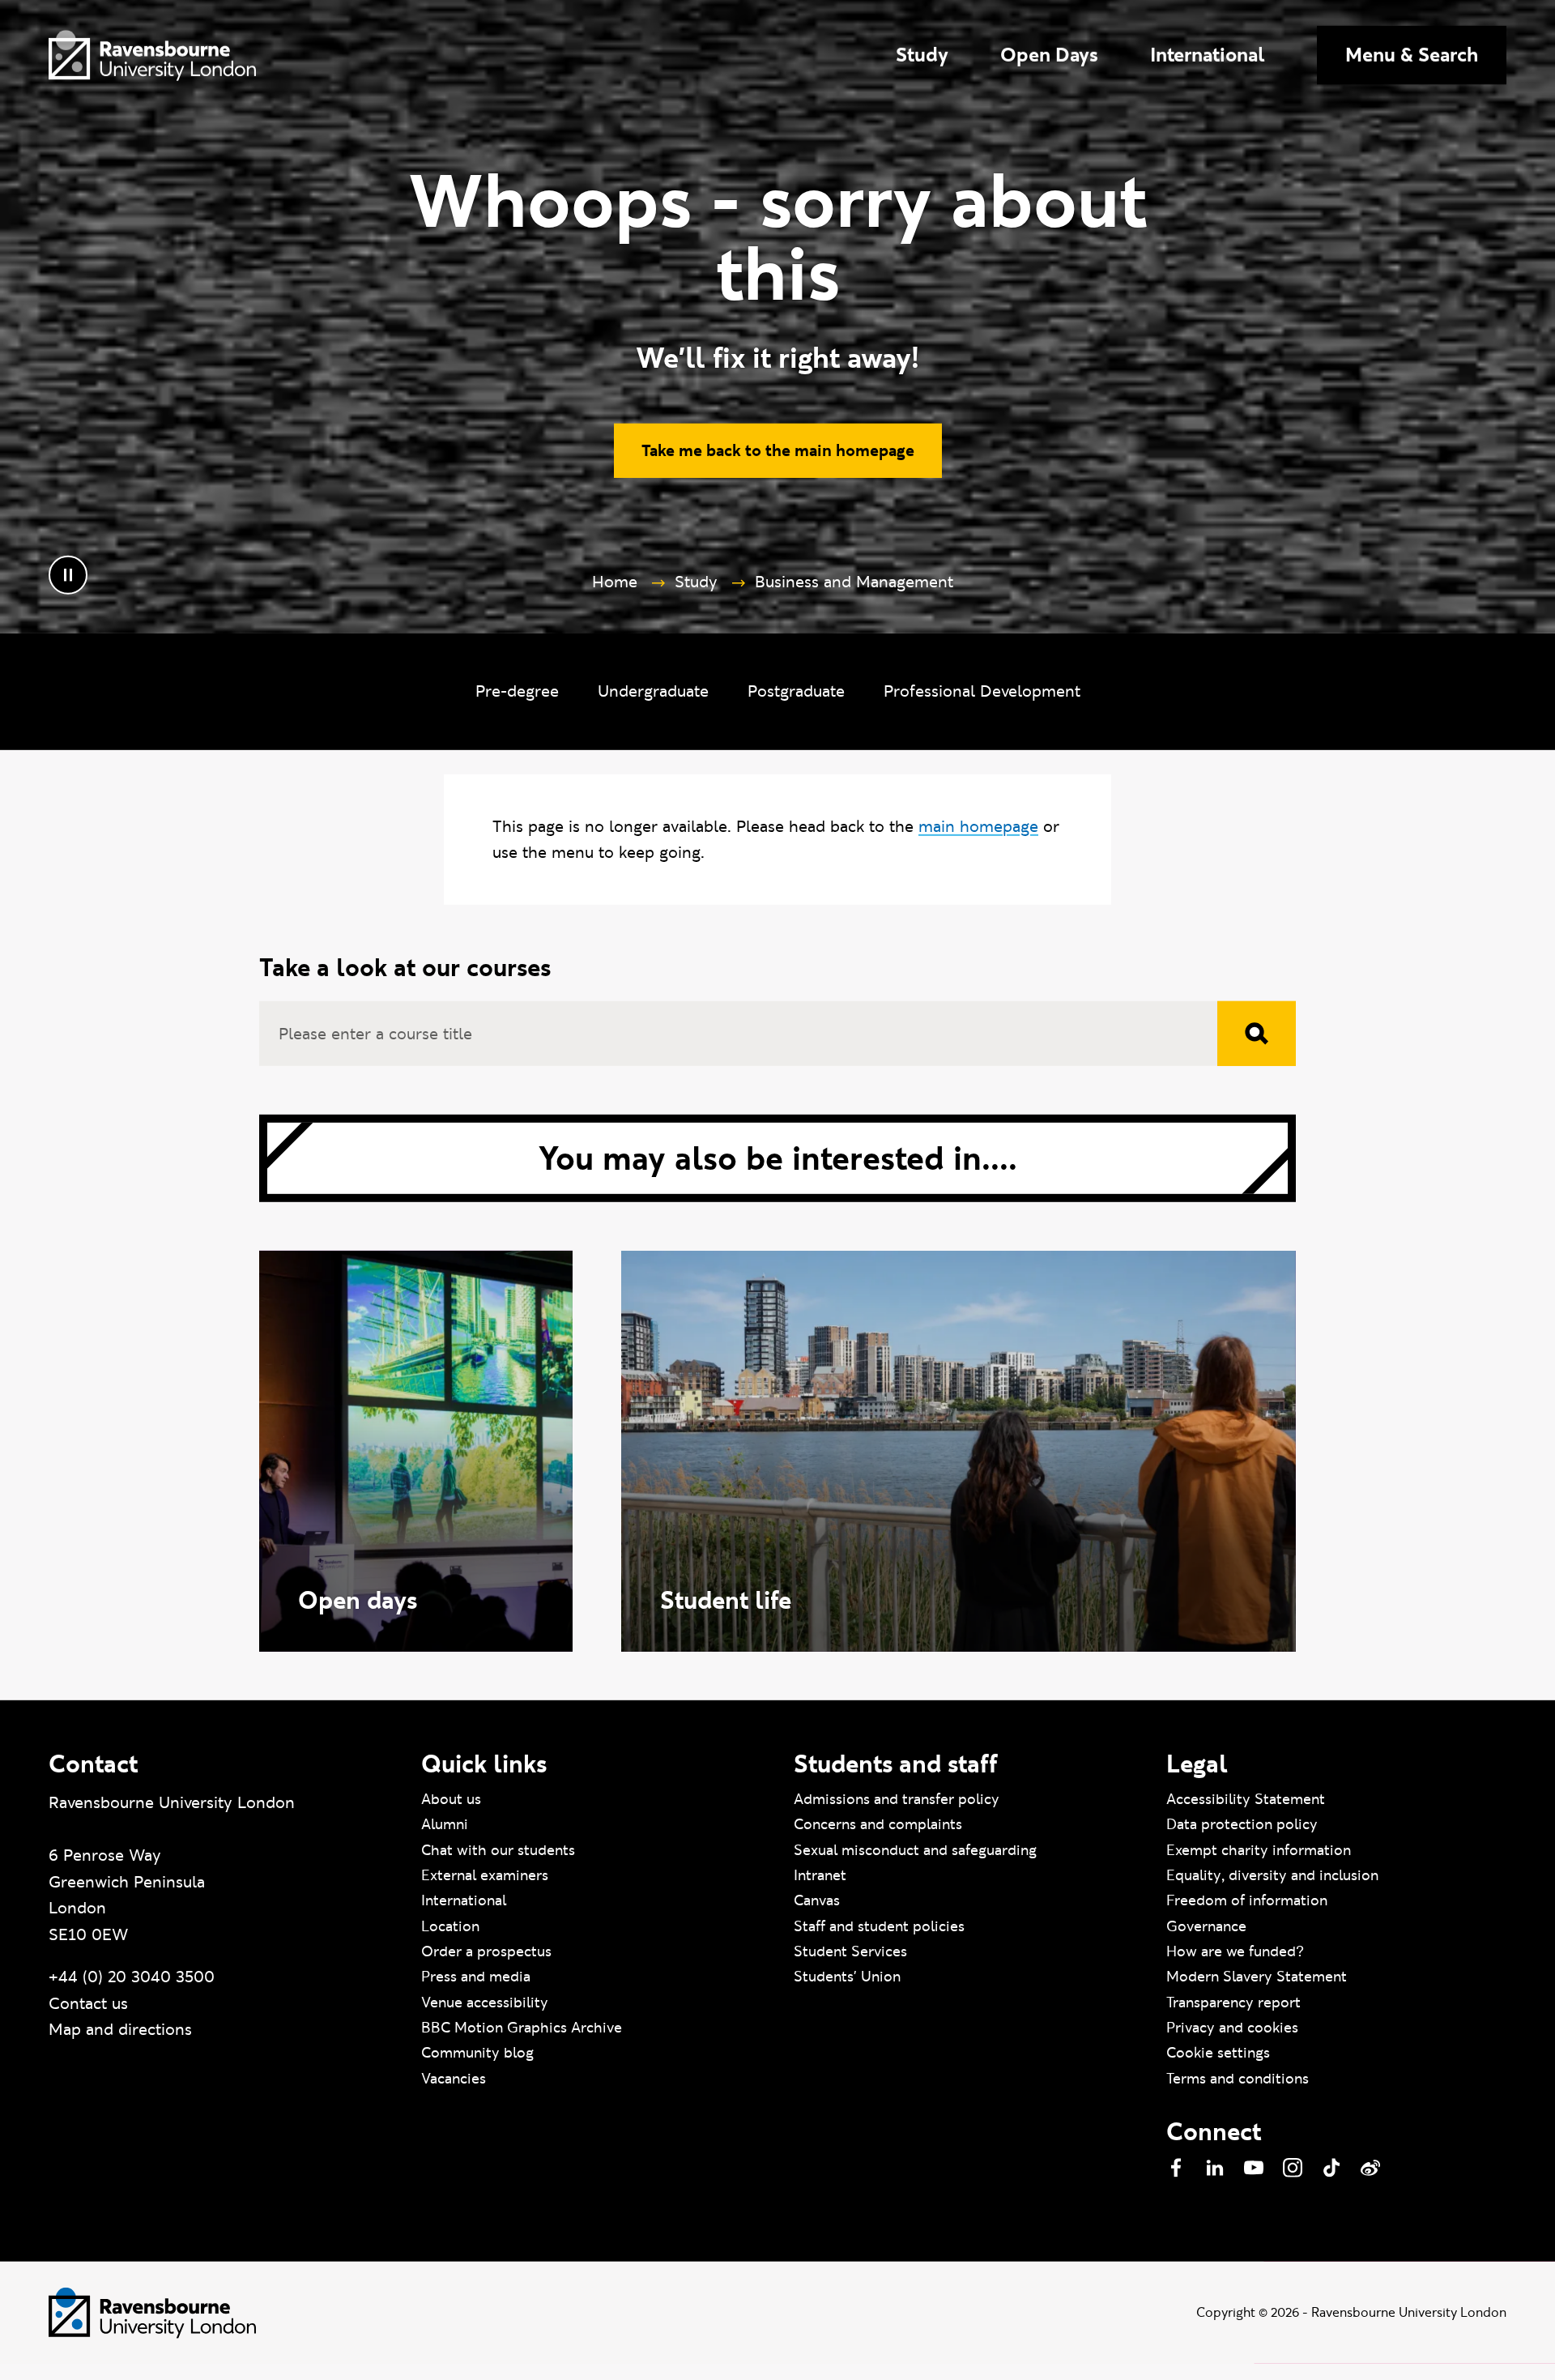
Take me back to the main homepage (778, 463)
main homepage (978, 838)
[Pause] (68, 587)
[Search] (1257, 1046)
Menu (1412, 55)
